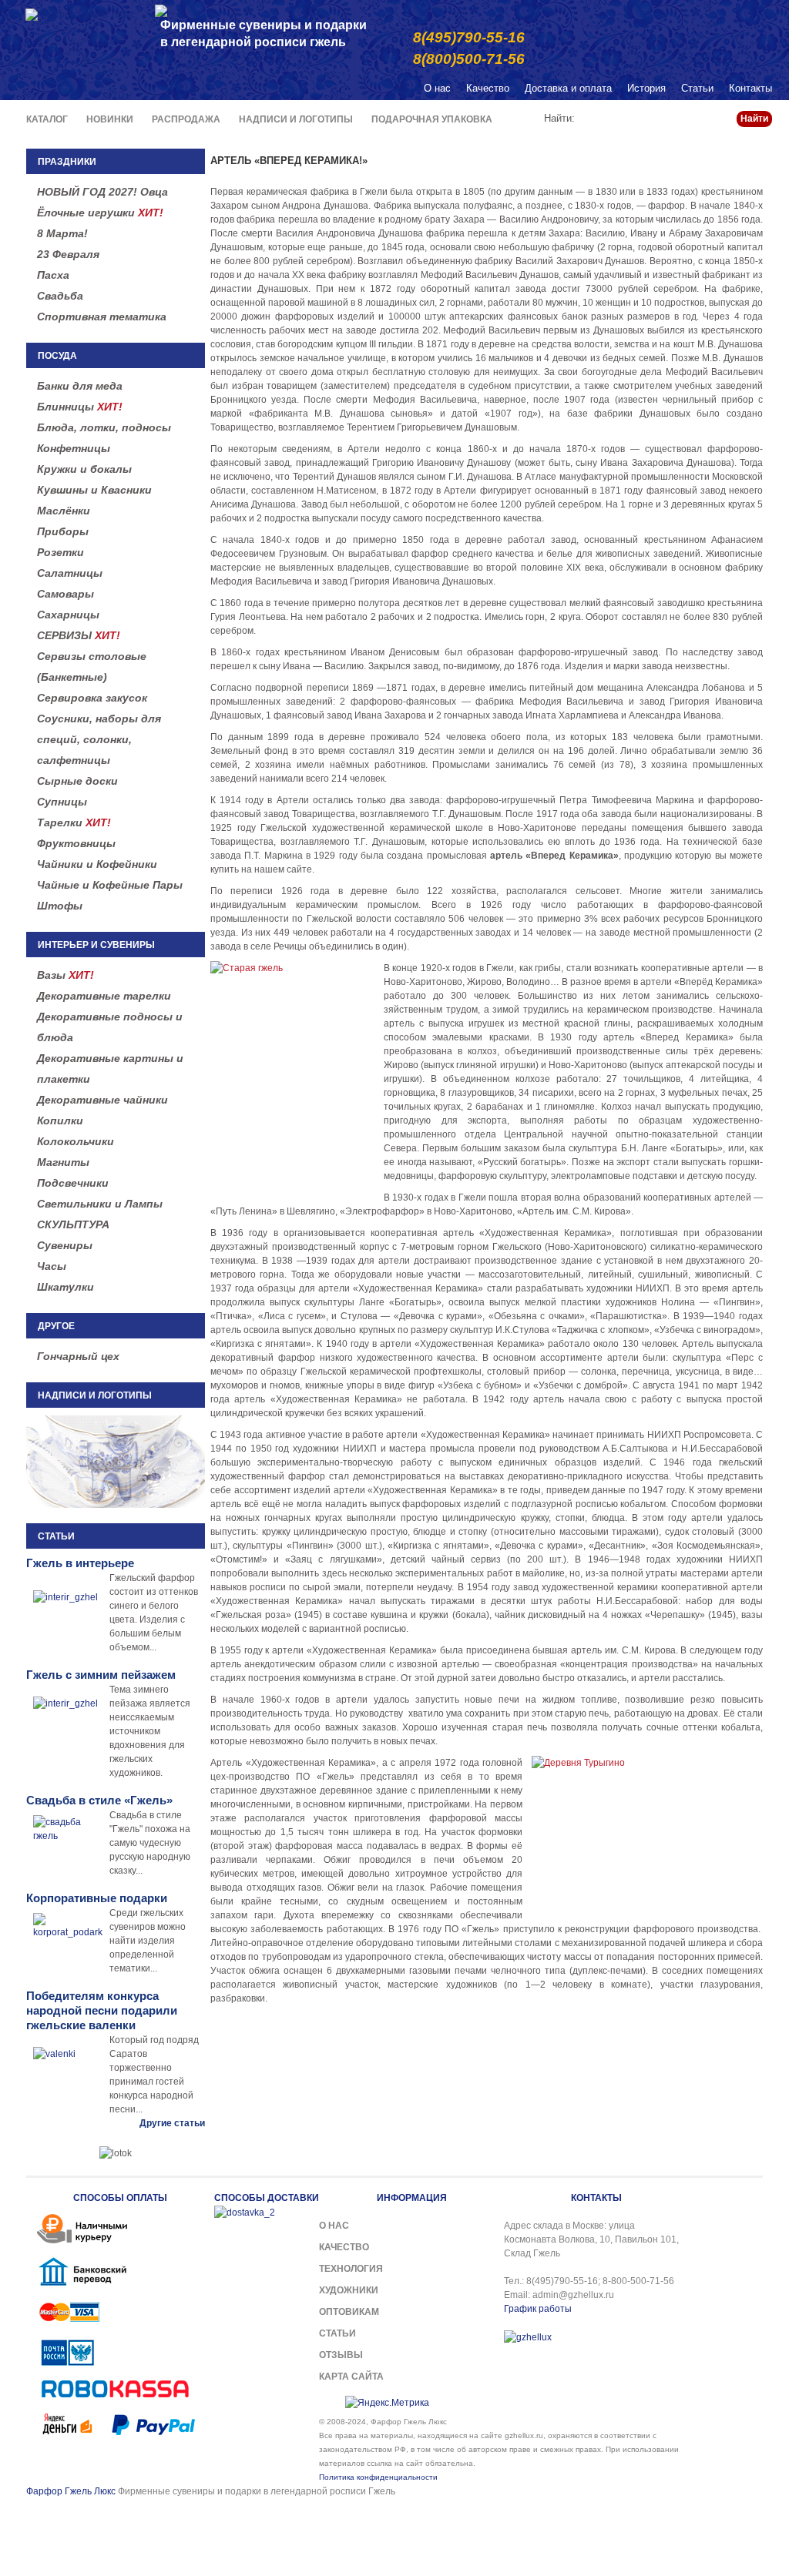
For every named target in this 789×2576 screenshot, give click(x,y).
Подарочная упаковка (432, 119)
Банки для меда (80, 386)
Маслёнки (64, 511)
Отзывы (341, 2355)
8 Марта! (62, 233)
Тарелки (74, 822)
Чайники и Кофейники (97, 864)
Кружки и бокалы (84, 469)
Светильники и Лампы (100, 1204)
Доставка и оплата (568, 88)
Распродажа (186, 119)
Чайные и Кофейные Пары (110, 885)
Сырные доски (77, 781)
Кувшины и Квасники (94, 490)
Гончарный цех (78, 1356)
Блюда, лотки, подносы (104, 427)
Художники (349, 2290)
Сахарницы (68, 615)
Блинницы (80, 407)
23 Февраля (68, 254)
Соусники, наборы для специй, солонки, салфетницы (99, 739)
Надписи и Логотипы (296, 119)
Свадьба (60, 296)
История (646, 88)
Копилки (60, 1121)
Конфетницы (74, 448)
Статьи (697, 88)
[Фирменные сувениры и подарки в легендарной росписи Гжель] (161, 10)
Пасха (53, 275)
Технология (351, 2269)
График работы (538, 2309)
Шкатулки (65, 1287)
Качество (488, 88)
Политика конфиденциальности (378, 2477)
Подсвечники (73, 1183)
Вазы (65, 975)
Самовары (65, 594)
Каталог (47, 119)
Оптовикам (349, 2312)
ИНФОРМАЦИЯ (412, 2198)
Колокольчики (76, 1141)
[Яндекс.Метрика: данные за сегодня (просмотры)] (387, 2403)
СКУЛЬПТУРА (73, 1224)
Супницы (62, 802)
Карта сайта (351, 2377)
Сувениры (65, 1245)
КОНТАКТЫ (596, 2198)
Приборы (63, 531)
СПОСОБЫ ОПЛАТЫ (120, 2198)
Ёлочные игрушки (100, 213)
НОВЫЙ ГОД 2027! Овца (102, 192)
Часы (52, 1266)
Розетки (60, 552)
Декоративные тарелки (104, 996)
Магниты (63, 1162)
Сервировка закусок (92, 698)
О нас (437, 88)
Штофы (60, 906)
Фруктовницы (76, 843)
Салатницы (70, 573)
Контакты (750, 88)
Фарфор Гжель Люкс (71, 2491)
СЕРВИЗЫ (79, 635)
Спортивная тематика (102, 317)
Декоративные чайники (102, 1100)
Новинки (110, 119)
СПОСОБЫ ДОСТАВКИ (267, 2198)
